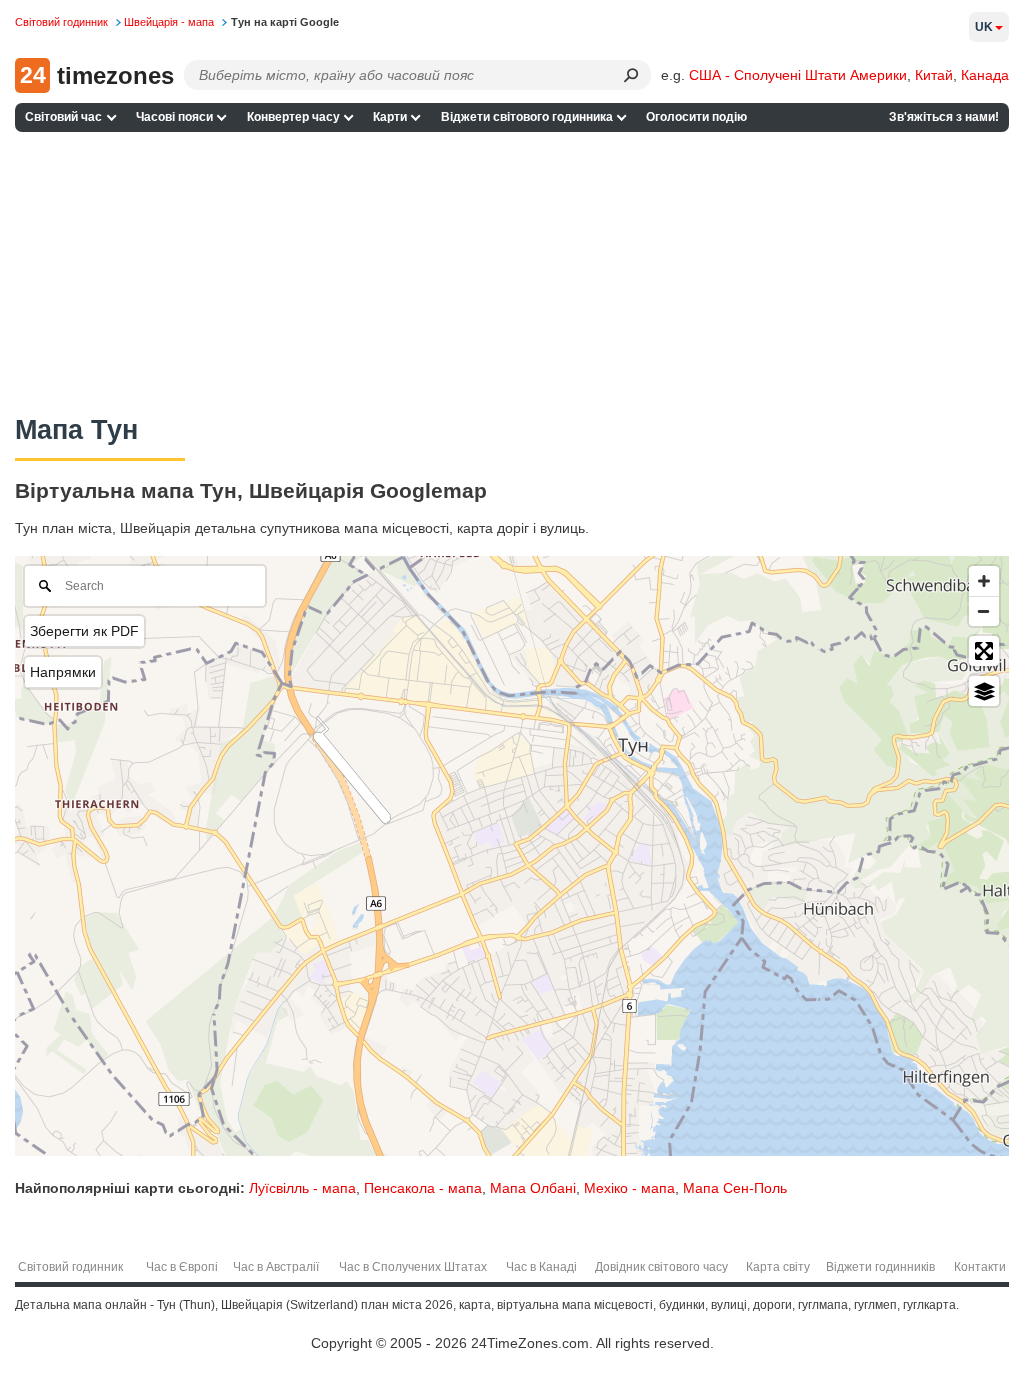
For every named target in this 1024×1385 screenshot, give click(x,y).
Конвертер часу (293, 117)
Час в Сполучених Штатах (413, 1267)
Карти (390, 117)
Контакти (980, 1267)
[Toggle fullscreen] (984, 651)
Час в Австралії (276, 1267)
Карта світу (778, 1267)
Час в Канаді (541, 1267)
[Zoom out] (984, 611)
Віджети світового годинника (527, 117)
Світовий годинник (70, 1267)
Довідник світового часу (661, 1267)
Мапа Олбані (533, 1188)
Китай (934, 75)
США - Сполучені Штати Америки (798, 75)
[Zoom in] (984, 581)
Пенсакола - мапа (423, 1188)
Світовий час (63, 117)
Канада (985, 75)
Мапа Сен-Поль (735, 1188)
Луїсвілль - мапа (302, 1188)
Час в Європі (182, 1267)
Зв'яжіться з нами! (944, 117)
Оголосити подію (696, 117)
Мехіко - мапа (629, 1188)
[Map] (512, 856)
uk (984, 27)
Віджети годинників (880, 1267)
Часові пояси (174, 117)
